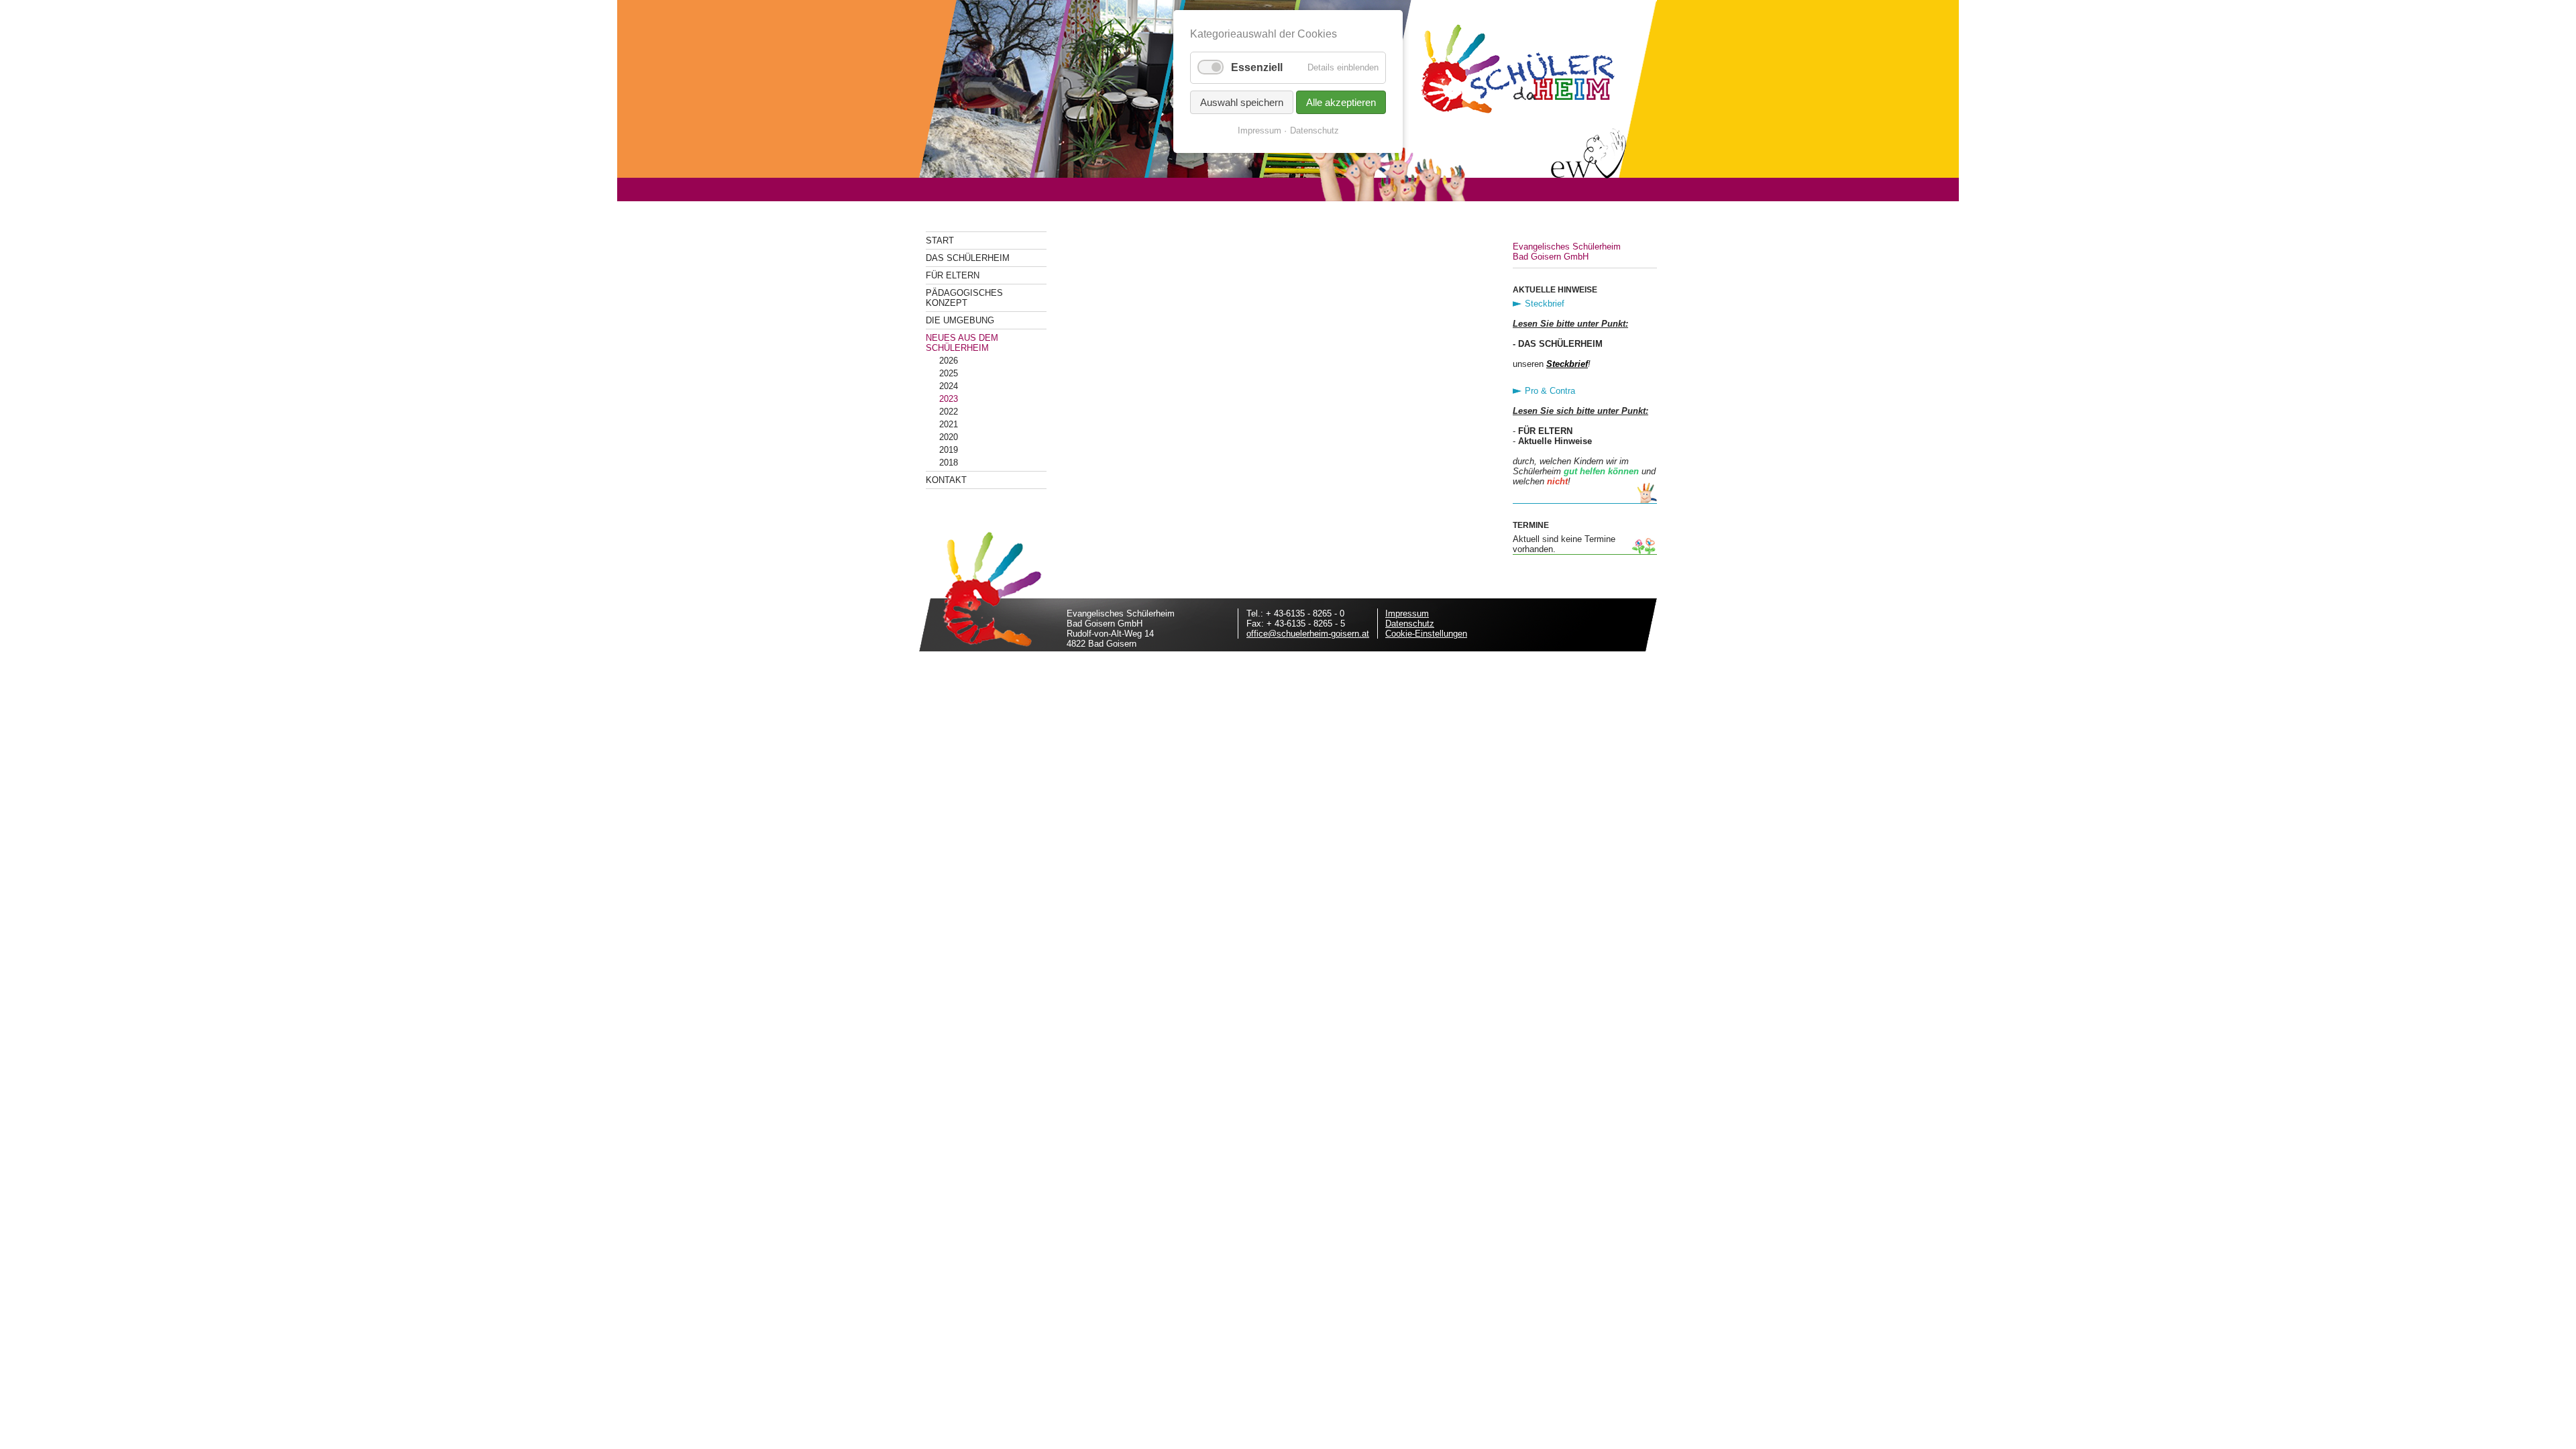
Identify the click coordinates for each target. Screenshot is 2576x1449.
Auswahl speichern (1242, 102)
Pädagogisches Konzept (964, 298)
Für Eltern (953, 275)
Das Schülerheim (968, 258)
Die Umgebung (960, 320)
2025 (949, 373)
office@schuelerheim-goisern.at (1308, 634)
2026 (949, 361)
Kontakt (946, 480)
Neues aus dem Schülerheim (962, 343)
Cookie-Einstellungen (1426, 634)
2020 (949, 437)
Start (940, 240)
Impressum (1407, 613)
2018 (949, 463)
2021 (949, 424)
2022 (949, 412)
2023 (949, 399)
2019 (949, 450)
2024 (949, 386)
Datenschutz (1410, 624)
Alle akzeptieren (1341, 102)
